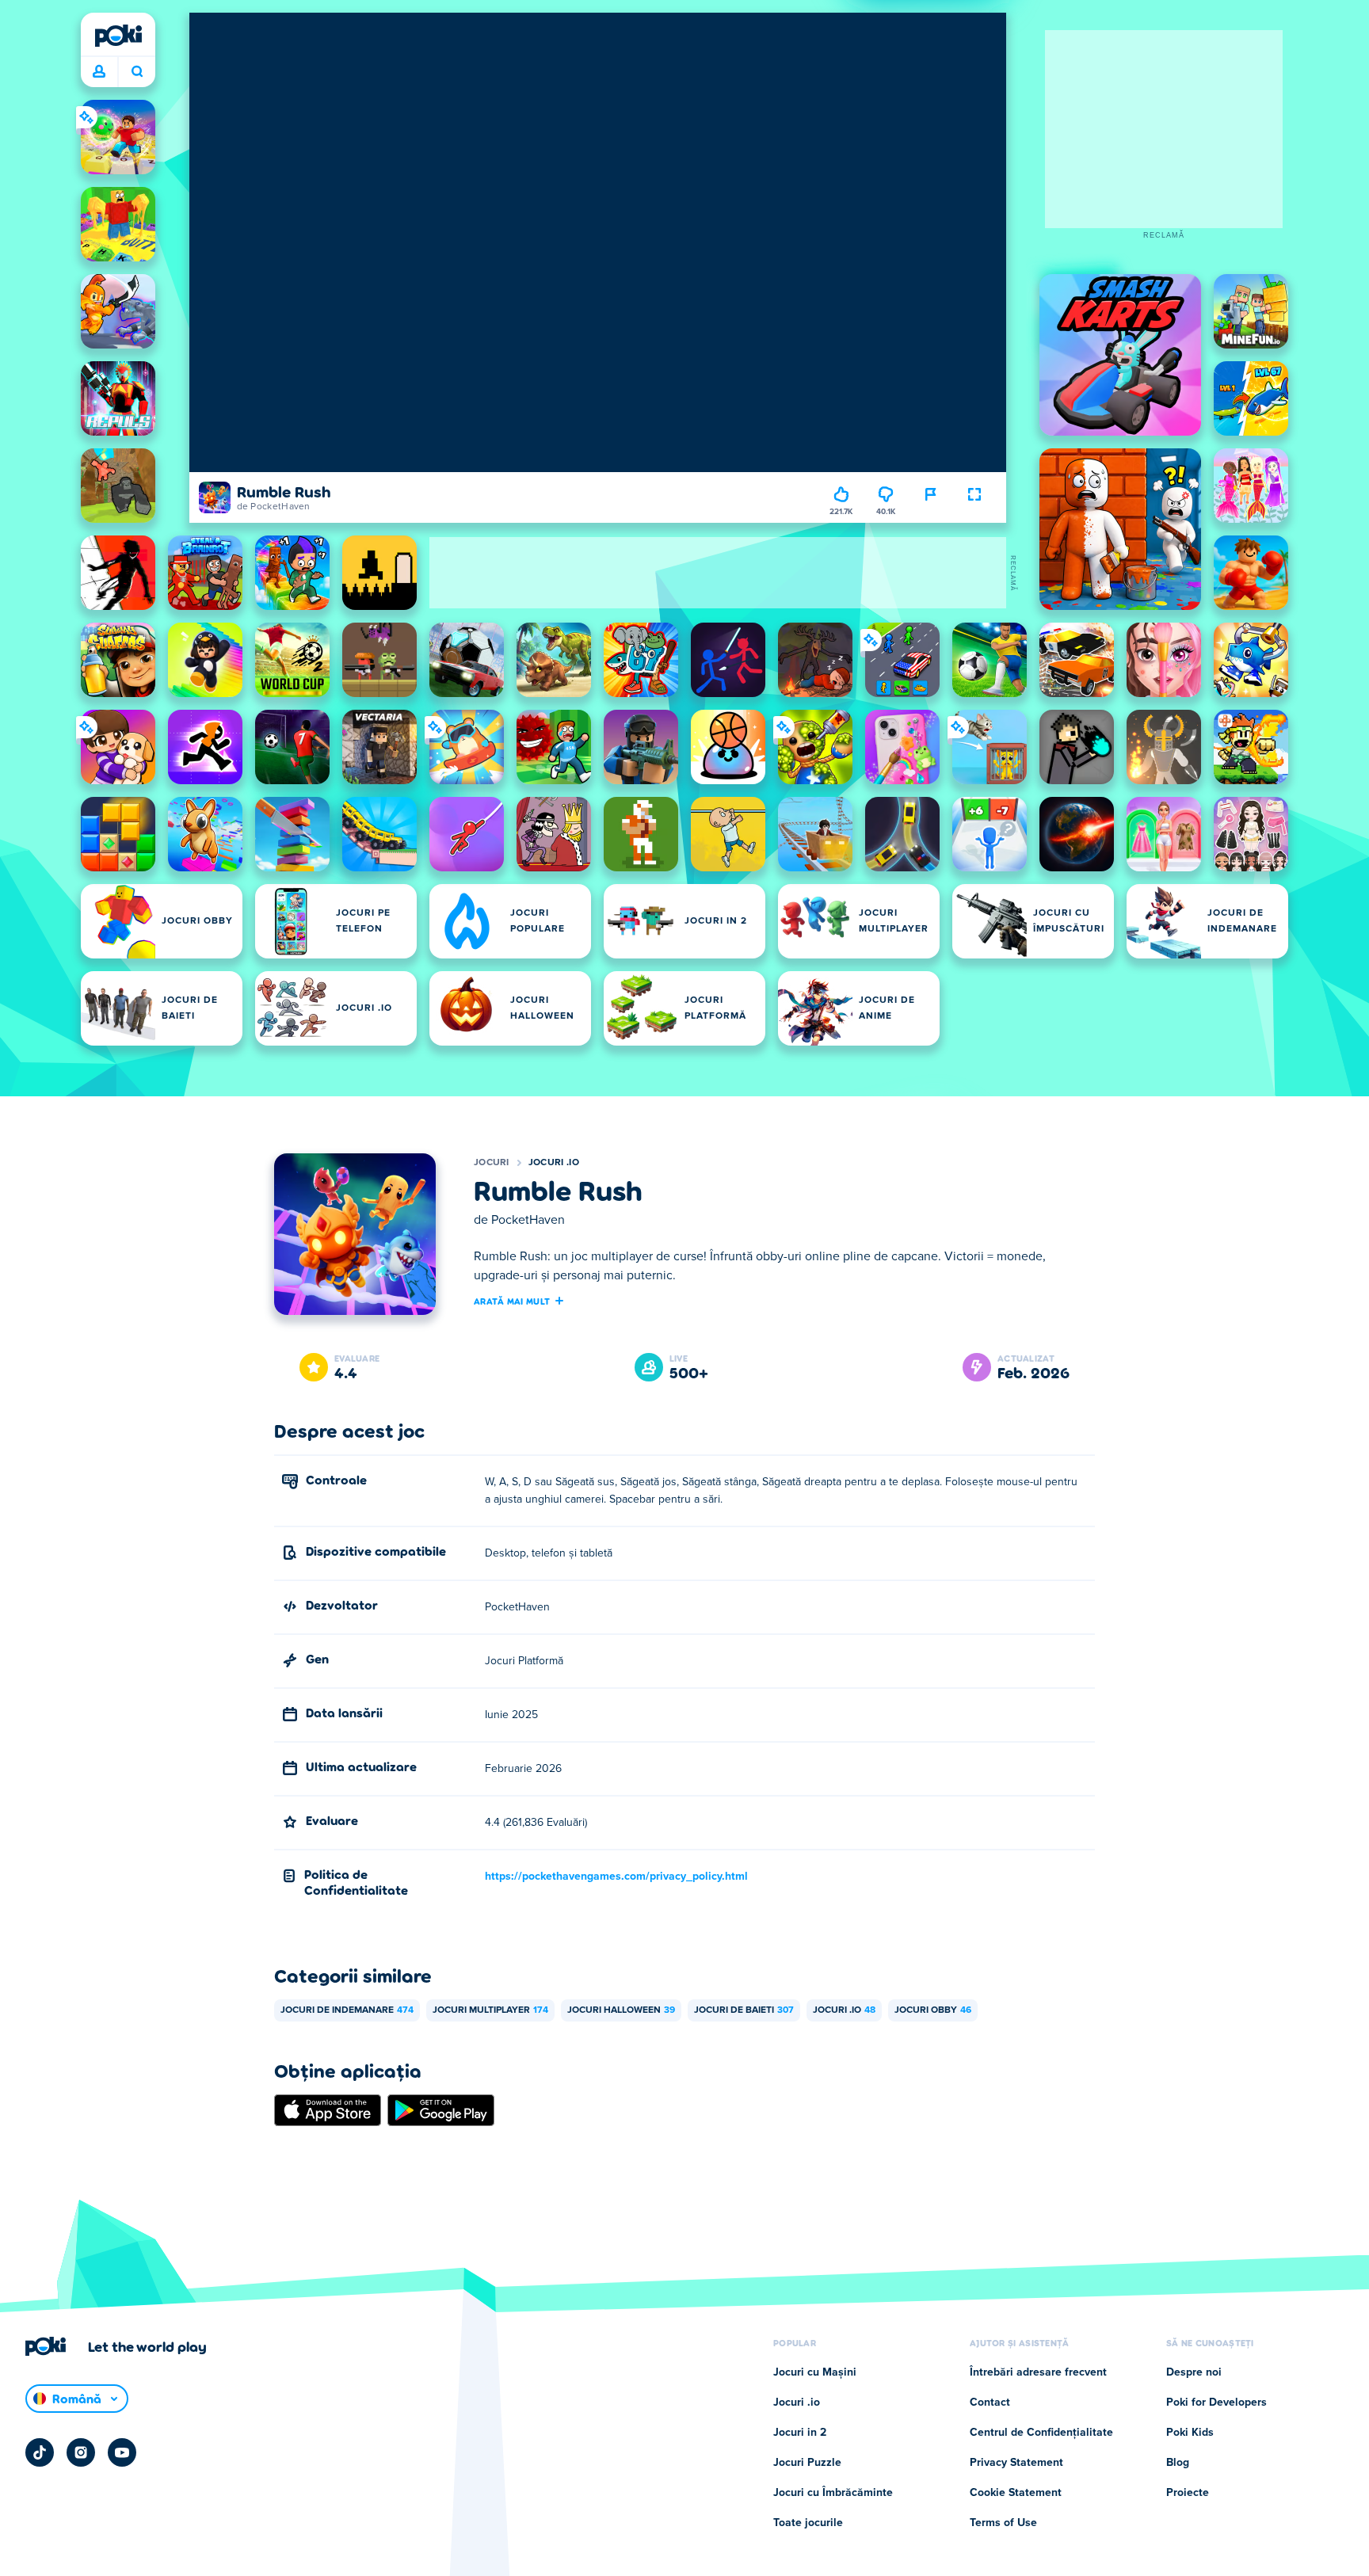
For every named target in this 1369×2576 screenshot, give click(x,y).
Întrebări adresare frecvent (1038, 2372)
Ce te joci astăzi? (137, 72)
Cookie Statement (1016, 2493)
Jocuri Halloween (621, 2010)
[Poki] (118, 36)
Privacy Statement (1016, 2463)
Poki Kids (1190, 2433)
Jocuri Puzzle (807, 2463)
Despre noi (1194, 2372)
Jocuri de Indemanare (347, 2010)
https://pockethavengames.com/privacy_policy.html (616, 1877)
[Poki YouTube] (122, 2452)
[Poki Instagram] (81, 2452)
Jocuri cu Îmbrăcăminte (833, 2493)
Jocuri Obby (933, 2010)
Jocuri (492, 1163)
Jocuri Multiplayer (490, 2010)
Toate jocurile (808, 2523)
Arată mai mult (512, 1301)
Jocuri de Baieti (744, 2010)
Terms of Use (1003, 2523)
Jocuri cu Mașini (815, 2372)
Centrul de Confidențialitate (1041, 2433)
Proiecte (1188, 2493)
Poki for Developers (1216, 2403)
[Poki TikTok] (40, 2452)
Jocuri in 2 (800, 2433)
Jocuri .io (554, 1163)
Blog (1178, 2463)
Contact (990, 2403)
